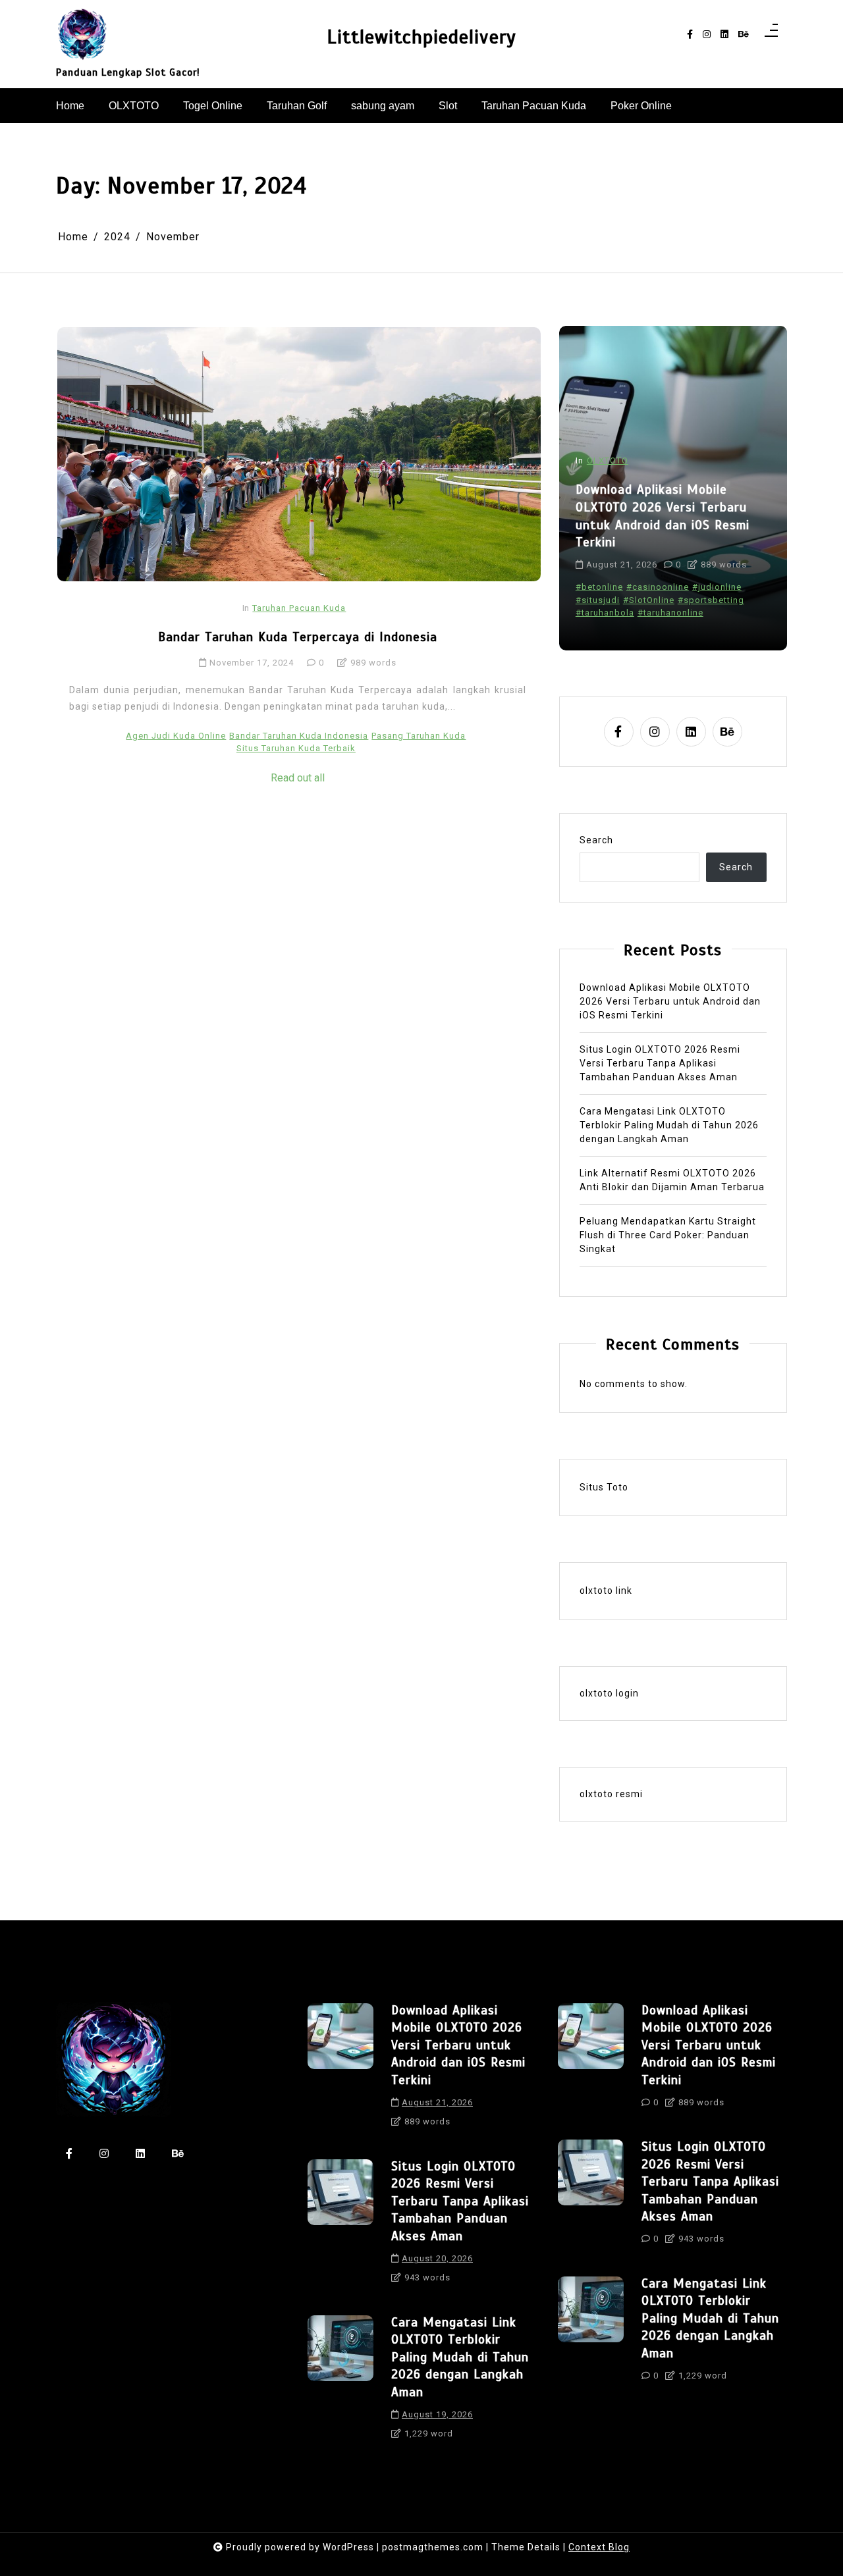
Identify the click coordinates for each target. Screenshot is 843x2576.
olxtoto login (609, 1693)
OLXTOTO (134, 106)
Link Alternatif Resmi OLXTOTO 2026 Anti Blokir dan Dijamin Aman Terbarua (672, 1180)
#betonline (599, 587)
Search (596, 840)
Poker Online (641, 106)
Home (70, 106)
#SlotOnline (649, 600)
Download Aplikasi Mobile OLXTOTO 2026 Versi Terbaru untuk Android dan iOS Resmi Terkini (663, 516)
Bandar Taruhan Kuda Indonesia (299, 736)
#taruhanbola (605, 613)
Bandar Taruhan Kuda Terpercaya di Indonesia (298, 637)
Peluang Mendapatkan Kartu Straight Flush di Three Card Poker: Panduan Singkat (668, 1235)
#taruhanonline (670, 613)
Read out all (298, 778)
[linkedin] (724, 35)
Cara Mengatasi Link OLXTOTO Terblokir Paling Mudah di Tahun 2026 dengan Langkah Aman (669, 1125)
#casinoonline (658, 587)
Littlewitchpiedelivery (421, 37)
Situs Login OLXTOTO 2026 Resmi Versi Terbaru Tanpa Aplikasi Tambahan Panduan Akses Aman (660, 1063)
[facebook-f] (690, 35)
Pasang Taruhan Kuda (419, 736)
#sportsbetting (711, 600)
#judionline (717, 587)
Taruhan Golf (297, 106)
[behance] (744, 35)
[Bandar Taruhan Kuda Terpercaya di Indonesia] (299, 454)
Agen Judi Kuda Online (176, 736)
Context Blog (599, 2547)
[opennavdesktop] (771, 34)
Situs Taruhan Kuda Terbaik (296, 748)
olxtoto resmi (611, 1794)
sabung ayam (383, 106)
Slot (448, 106)
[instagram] (707, 35)
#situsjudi (598, 600)
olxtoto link (606, 1590)
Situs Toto (604, 1487)
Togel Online (213, 106)
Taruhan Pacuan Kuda (534, 106)
